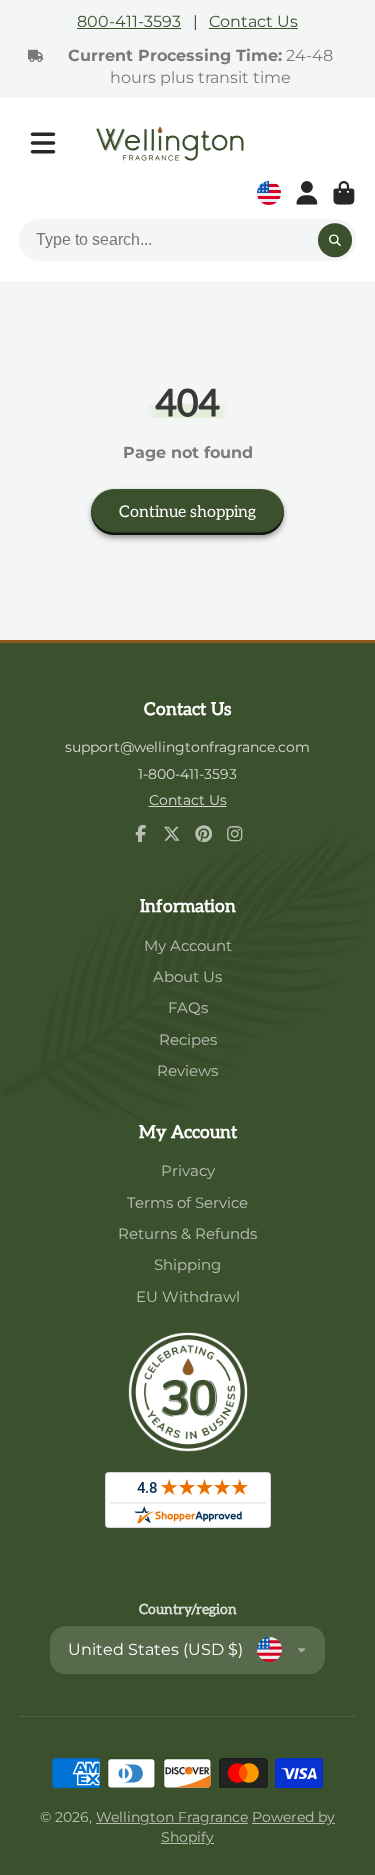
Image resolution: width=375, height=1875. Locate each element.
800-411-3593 (129, 21)
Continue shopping (187, 512)
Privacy (188, 1170)
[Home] (170, 143)
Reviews (187, 1070)
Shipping (187, 1264)
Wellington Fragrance (172, 1817)
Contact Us (253, 21)
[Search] (335, 240)
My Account (188, 945)
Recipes (188, 1039)
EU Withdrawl (188, 1296)
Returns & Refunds (187, 1233)
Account (307, 193)
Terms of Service (187, 1202)
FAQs (188, 1007)
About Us (187, 976)
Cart (344, 193)
